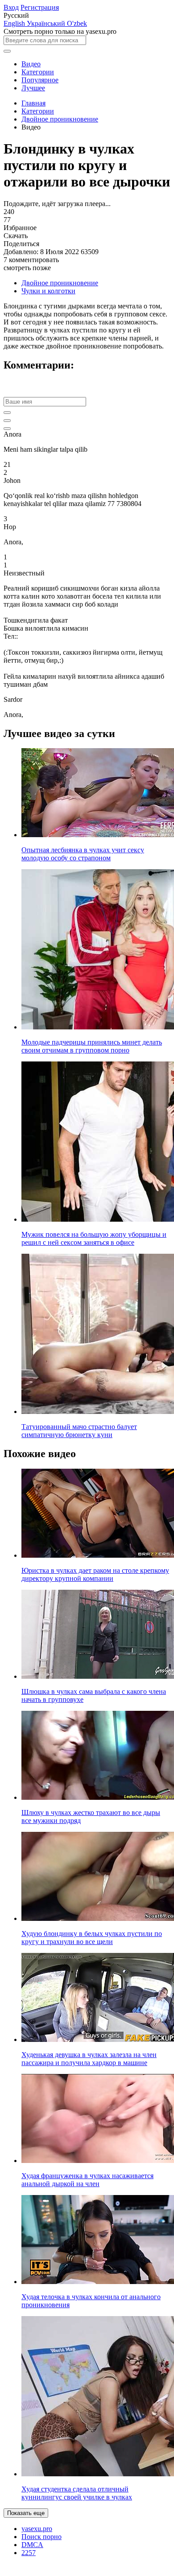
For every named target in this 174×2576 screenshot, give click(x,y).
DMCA (32, 2545)
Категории (38, 72)
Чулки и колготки (48, 291)
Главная (33, 103)
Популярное (40, 80)
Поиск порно (41, 2537)
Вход (11, 7)
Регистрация (40, 7)
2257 (29, 2553)
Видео (31, 64)
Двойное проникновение (60, 119)
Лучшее (33, 88)
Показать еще (26, 2513)
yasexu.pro (37, 2529)
